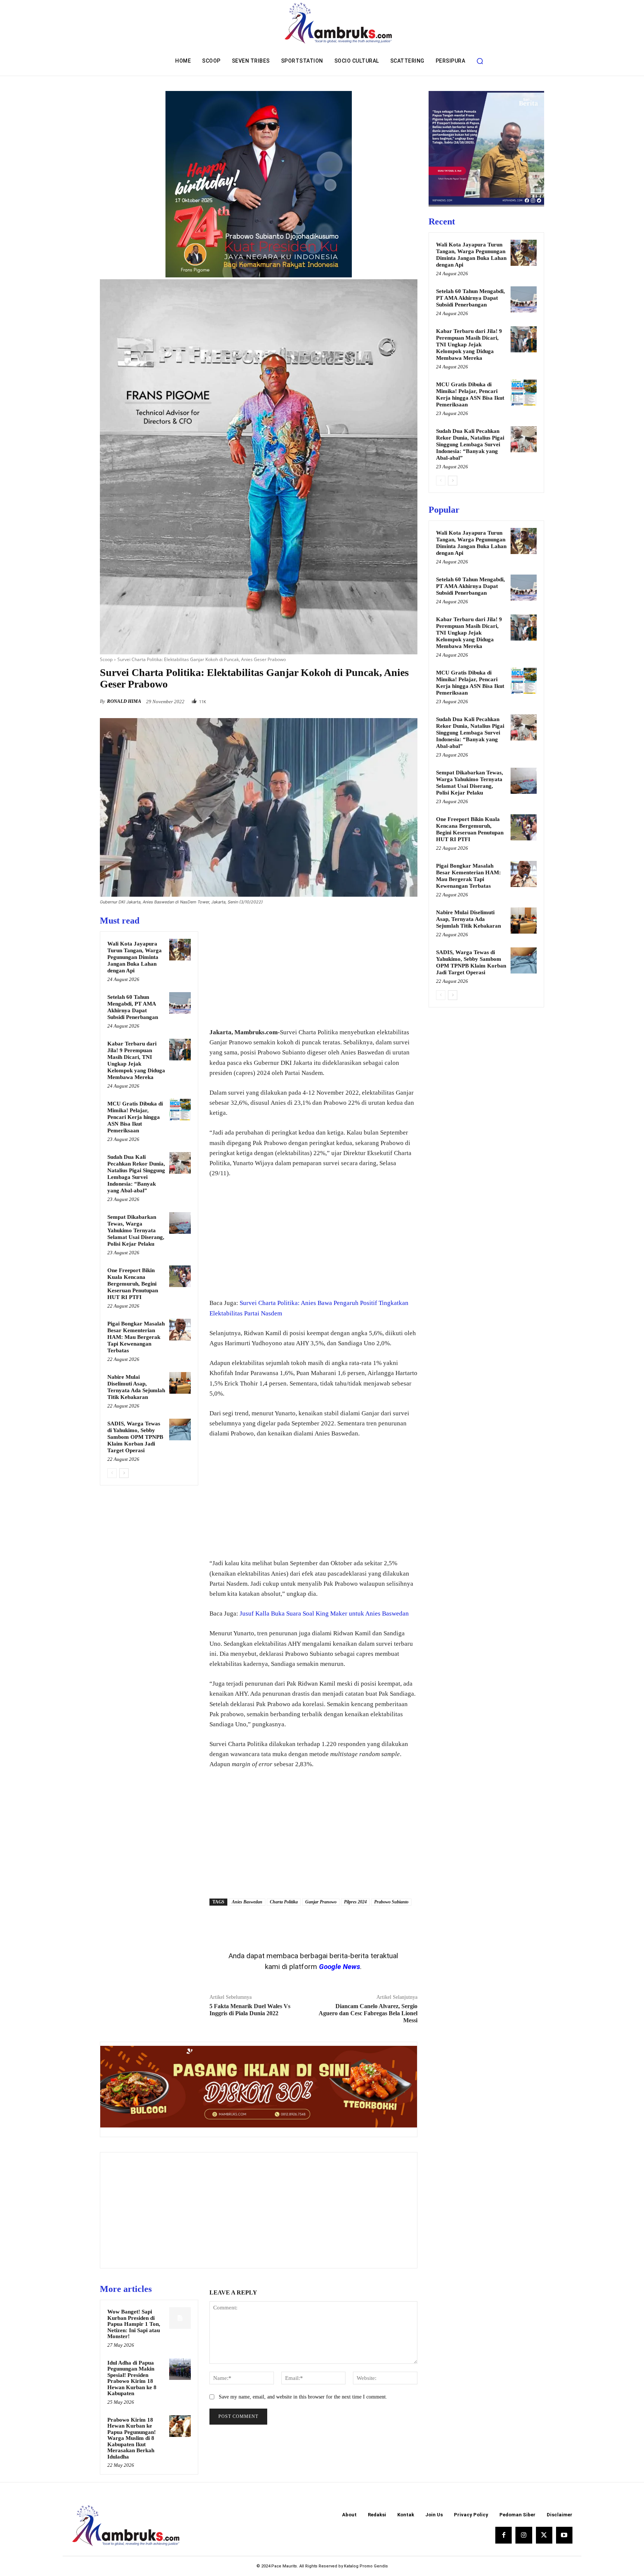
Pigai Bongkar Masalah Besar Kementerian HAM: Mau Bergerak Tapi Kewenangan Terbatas (136, 1337)
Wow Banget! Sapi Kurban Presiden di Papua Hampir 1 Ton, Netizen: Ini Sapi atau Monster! (134, 2324)
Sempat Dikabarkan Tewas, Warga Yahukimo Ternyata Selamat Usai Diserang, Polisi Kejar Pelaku (136, 1230)
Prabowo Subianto (391, 1902)
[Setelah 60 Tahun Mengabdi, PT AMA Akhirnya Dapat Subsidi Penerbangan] (180, 1003)
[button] (480, 61)
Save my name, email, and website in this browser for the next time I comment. (303, 2397)
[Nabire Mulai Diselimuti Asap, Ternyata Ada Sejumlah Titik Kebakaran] (180, 1383)
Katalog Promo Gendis (366, 2566)
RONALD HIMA (124, 701)
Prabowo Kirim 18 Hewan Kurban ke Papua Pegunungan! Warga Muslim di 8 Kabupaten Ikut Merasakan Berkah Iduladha (132, 2438)
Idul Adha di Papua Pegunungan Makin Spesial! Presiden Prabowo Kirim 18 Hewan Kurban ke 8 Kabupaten (132, 2378)
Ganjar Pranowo (321, 1902)
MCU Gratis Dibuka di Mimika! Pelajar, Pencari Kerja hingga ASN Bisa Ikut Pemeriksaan (135, 1117)
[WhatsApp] (410, 699)
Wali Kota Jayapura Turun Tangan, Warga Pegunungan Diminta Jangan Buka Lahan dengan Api (135, 957)
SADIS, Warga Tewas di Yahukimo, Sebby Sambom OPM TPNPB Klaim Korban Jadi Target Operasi (135, 1437)
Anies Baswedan (247, 1902)
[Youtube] (564, 2535)
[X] (376, 699)
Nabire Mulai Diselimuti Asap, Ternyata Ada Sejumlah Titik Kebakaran (468, 919)
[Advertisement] (313, 967)
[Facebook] (359, 699)
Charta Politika (284, 1902)
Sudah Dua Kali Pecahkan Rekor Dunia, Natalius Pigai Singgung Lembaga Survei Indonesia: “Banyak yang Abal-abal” (470, 444)
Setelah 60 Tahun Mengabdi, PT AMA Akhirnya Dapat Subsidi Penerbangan (471, 298)
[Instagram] (524, 2535)
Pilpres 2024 (355, 1902)
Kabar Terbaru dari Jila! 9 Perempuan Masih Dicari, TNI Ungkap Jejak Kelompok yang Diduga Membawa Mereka (469, 345)
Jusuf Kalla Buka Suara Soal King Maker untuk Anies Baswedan (324, 1613)
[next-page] (124, 1473)
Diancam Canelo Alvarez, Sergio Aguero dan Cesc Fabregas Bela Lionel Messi (368, 2013)
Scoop (106, 659)
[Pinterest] (393, 699)
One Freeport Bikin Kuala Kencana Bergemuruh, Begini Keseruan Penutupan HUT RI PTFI (133, 1284)
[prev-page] (112, 1473)
